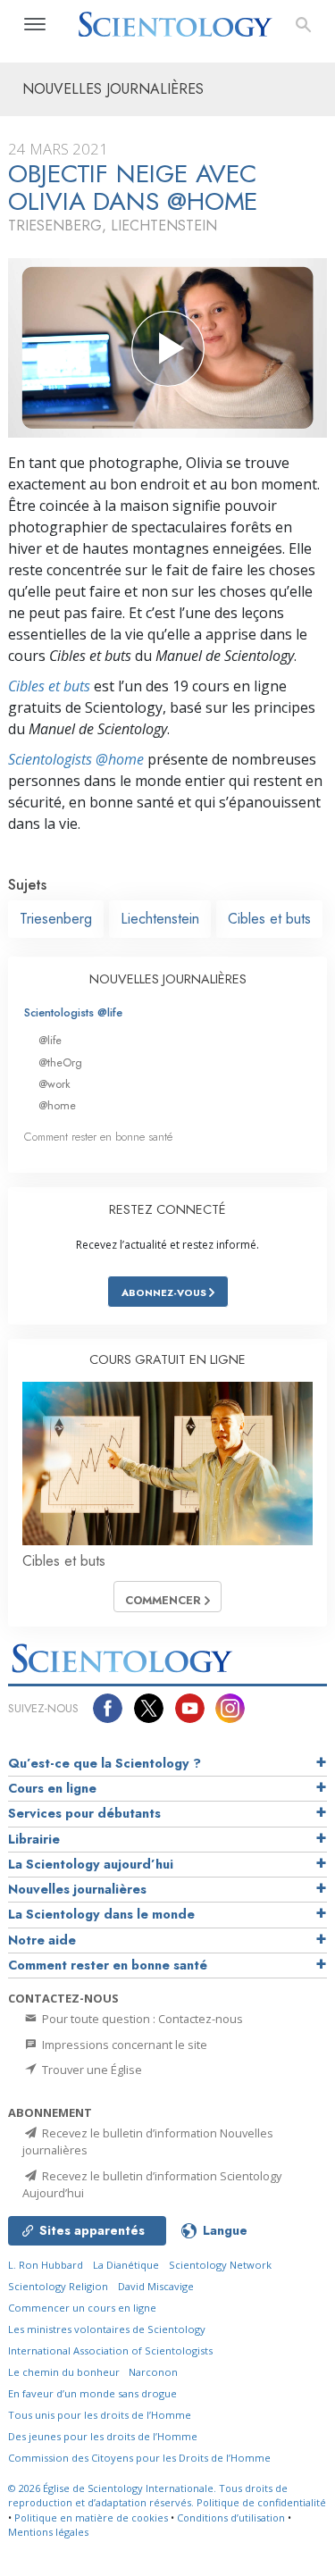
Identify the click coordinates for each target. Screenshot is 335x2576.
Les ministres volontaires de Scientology (107, 2329)
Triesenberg (56, 919)
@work (54, 1084)
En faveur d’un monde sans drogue (92, 2393)
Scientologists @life (73, 1012)
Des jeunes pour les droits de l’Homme (103, 2436)
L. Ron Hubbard (46, 2265)
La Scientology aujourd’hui (91, 1864)
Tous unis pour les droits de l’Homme (100, 2415)
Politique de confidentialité (261, 2502)
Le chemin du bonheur (65, 2372)
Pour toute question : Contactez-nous (141, 2019)
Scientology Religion (58, 2286)
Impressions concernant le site (123, 2045)
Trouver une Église (91, 2070)
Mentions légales (48, 2532)
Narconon (153, 2372)
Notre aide (42, 1940)
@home (57, 1105)
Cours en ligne (52, 1788)
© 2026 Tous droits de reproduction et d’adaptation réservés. (148, 2496)
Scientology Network (220, 2265)
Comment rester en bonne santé (98, 1137)
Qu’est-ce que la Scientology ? (105, 1763)
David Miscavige (156, 2286)
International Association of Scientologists (110, 2350)
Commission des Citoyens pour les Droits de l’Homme (139, 2458)
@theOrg (60, 1062)
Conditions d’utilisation (231, 2517)
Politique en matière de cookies (91, 2517)
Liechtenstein (160, 919)
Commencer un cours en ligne (82, 2308)
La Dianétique (126, 2265)
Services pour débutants (84, 1813)
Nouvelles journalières (77, 1889)
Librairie (34, 1839)
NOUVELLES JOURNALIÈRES (168, 979)
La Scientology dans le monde (101, 1914)
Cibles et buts (49, 686)
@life (50, 1040)
